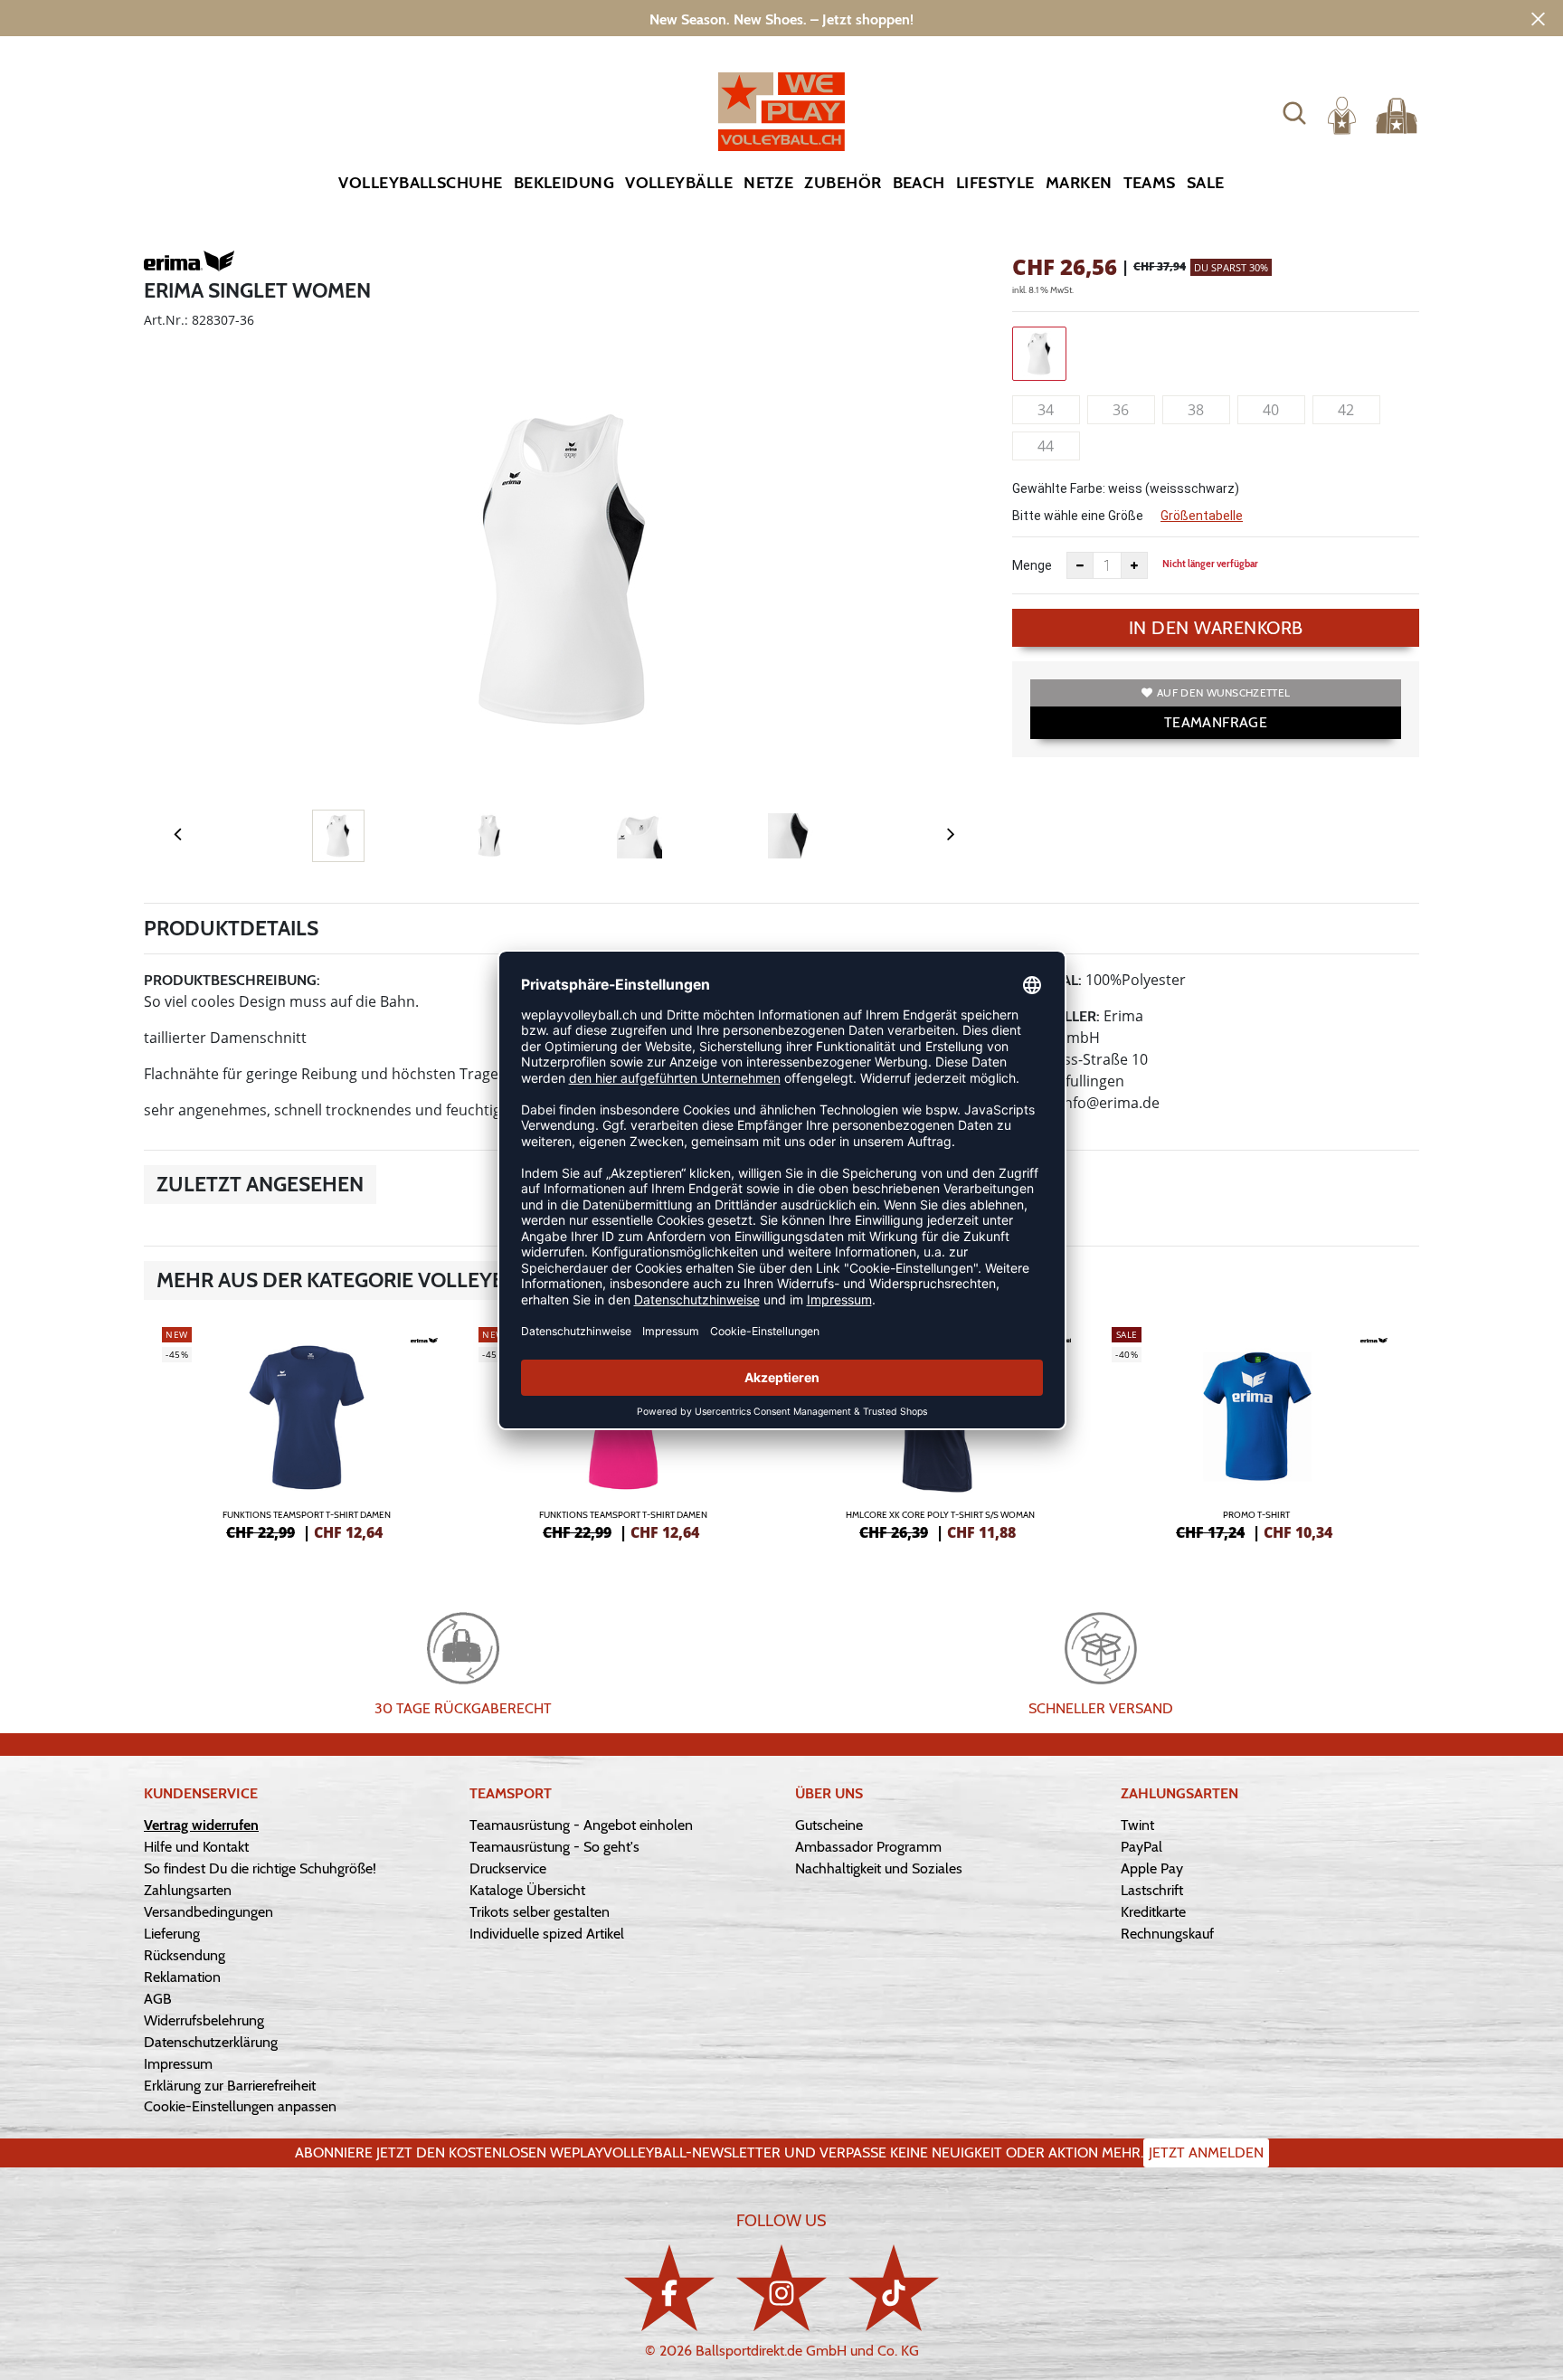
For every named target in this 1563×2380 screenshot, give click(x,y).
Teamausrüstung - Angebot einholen (581, 1825)
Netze (768, 183)
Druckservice (508, 1868)
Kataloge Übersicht (527, 1890)
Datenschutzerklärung (211, 2042)
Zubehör (843, 183)
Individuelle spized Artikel (547, 1934)
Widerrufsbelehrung (204, 2020)
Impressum (178, 2064)
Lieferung (172, 1934)
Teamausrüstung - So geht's (554, 1847)
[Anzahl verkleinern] (1080, 565)
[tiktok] (894, 2287)
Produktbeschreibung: (232, 980)
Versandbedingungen (208, 1912)
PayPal (1141, 1847)
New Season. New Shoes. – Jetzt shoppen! (781, 19)
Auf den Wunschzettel (1223, 692)
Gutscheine (829, 1825)
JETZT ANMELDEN (1206, 2152)
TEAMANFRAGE (1216, 722)
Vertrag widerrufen (201, 1825)
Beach (919, 183)
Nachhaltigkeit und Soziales (879, 1868)
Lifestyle (995, 183)
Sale (1206, 183)
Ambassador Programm (868, 1847)
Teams (1150, 183)
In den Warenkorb (1216, 628)
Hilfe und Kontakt (196, 1847)
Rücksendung (185, 1955)
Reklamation (182, 1977)
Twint (1137, 1825)
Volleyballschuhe (420, 183)
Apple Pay (1152, 1868)
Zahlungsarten (188, 1890)
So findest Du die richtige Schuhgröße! (260, 1868)
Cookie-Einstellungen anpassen (240, 2106)
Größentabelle (1202, 516)
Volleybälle (679, 183)
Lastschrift (1152, 1890)
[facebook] (669, 2287)
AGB (158, 1999)
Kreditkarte (1153, 1912)
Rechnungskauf (1167, 1934)
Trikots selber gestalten (540, 1912)
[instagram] (781, 2287)
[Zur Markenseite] (189, 264)
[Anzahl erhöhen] (1134, 565)
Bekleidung (564, 183)
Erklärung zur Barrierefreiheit (230, 2086)
